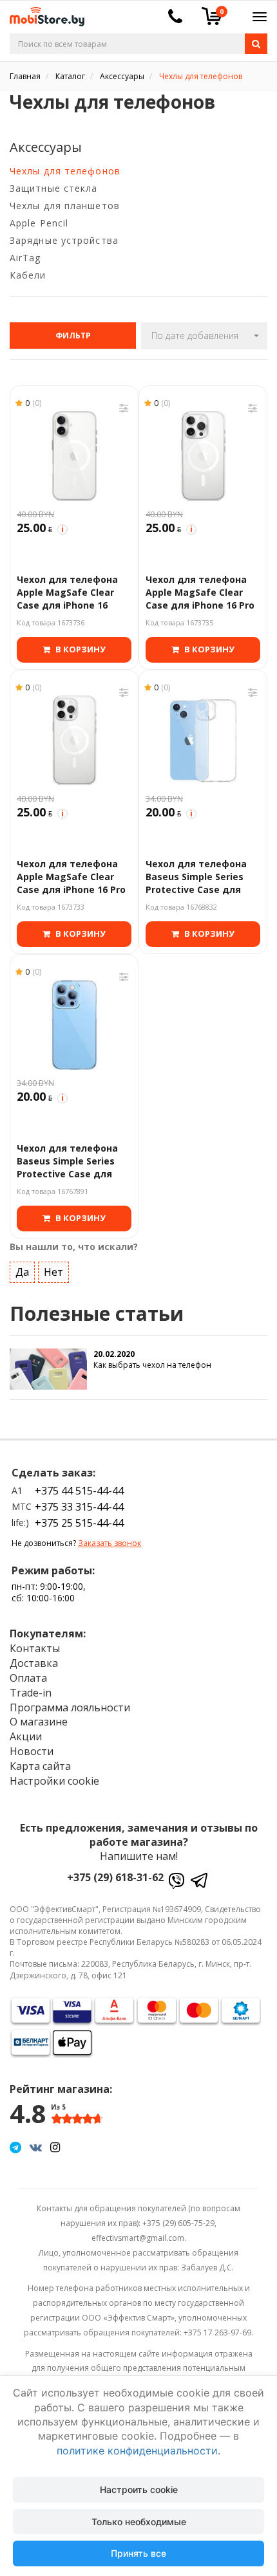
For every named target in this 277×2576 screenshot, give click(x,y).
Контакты (35, 1648)
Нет (53, 1272)
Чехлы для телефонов (65, 171)
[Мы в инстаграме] (55, 2147)
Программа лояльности (70, 1707)
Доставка (34, 1663)
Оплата (28, 1678)
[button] (204, 336)
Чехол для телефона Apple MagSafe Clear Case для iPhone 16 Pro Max (71, 879)
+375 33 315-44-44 (79, 1507)
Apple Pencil (39, 223)
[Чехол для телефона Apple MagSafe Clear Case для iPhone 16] (74, 456)
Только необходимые (139, 2522)
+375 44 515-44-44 (79, 1491)
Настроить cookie (139, 2489)
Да (22, 1272)
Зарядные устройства (64, 240)
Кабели (28, 275)
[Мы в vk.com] (36, 2147)
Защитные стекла (54, 188)
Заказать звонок (110, 1543)
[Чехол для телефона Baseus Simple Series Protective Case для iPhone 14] (203, 741)
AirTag (25, 258)
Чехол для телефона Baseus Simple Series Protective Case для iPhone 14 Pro (67, 1163)
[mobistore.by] (42, 13)
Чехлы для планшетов (65, 206)
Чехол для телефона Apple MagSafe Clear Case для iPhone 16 (67, 593)
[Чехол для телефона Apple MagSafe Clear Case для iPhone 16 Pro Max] (74, 741)
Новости (32, 1751)
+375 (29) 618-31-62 (115, 1877)
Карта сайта (40, 1766)
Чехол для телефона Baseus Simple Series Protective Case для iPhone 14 (196, 879)
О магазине (39, 1722)
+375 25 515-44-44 (79, 1523)
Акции (26, 1736)
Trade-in (31, 1693)
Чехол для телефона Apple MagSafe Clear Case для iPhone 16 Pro (200, 593)
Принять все (138, 2553)
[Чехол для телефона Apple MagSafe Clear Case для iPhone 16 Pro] (203, 456)
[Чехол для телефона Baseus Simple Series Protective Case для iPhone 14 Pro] (74, 1025)
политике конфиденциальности (137, 2451)
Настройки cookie (54, 1781)
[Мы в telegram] (15, 2147)
